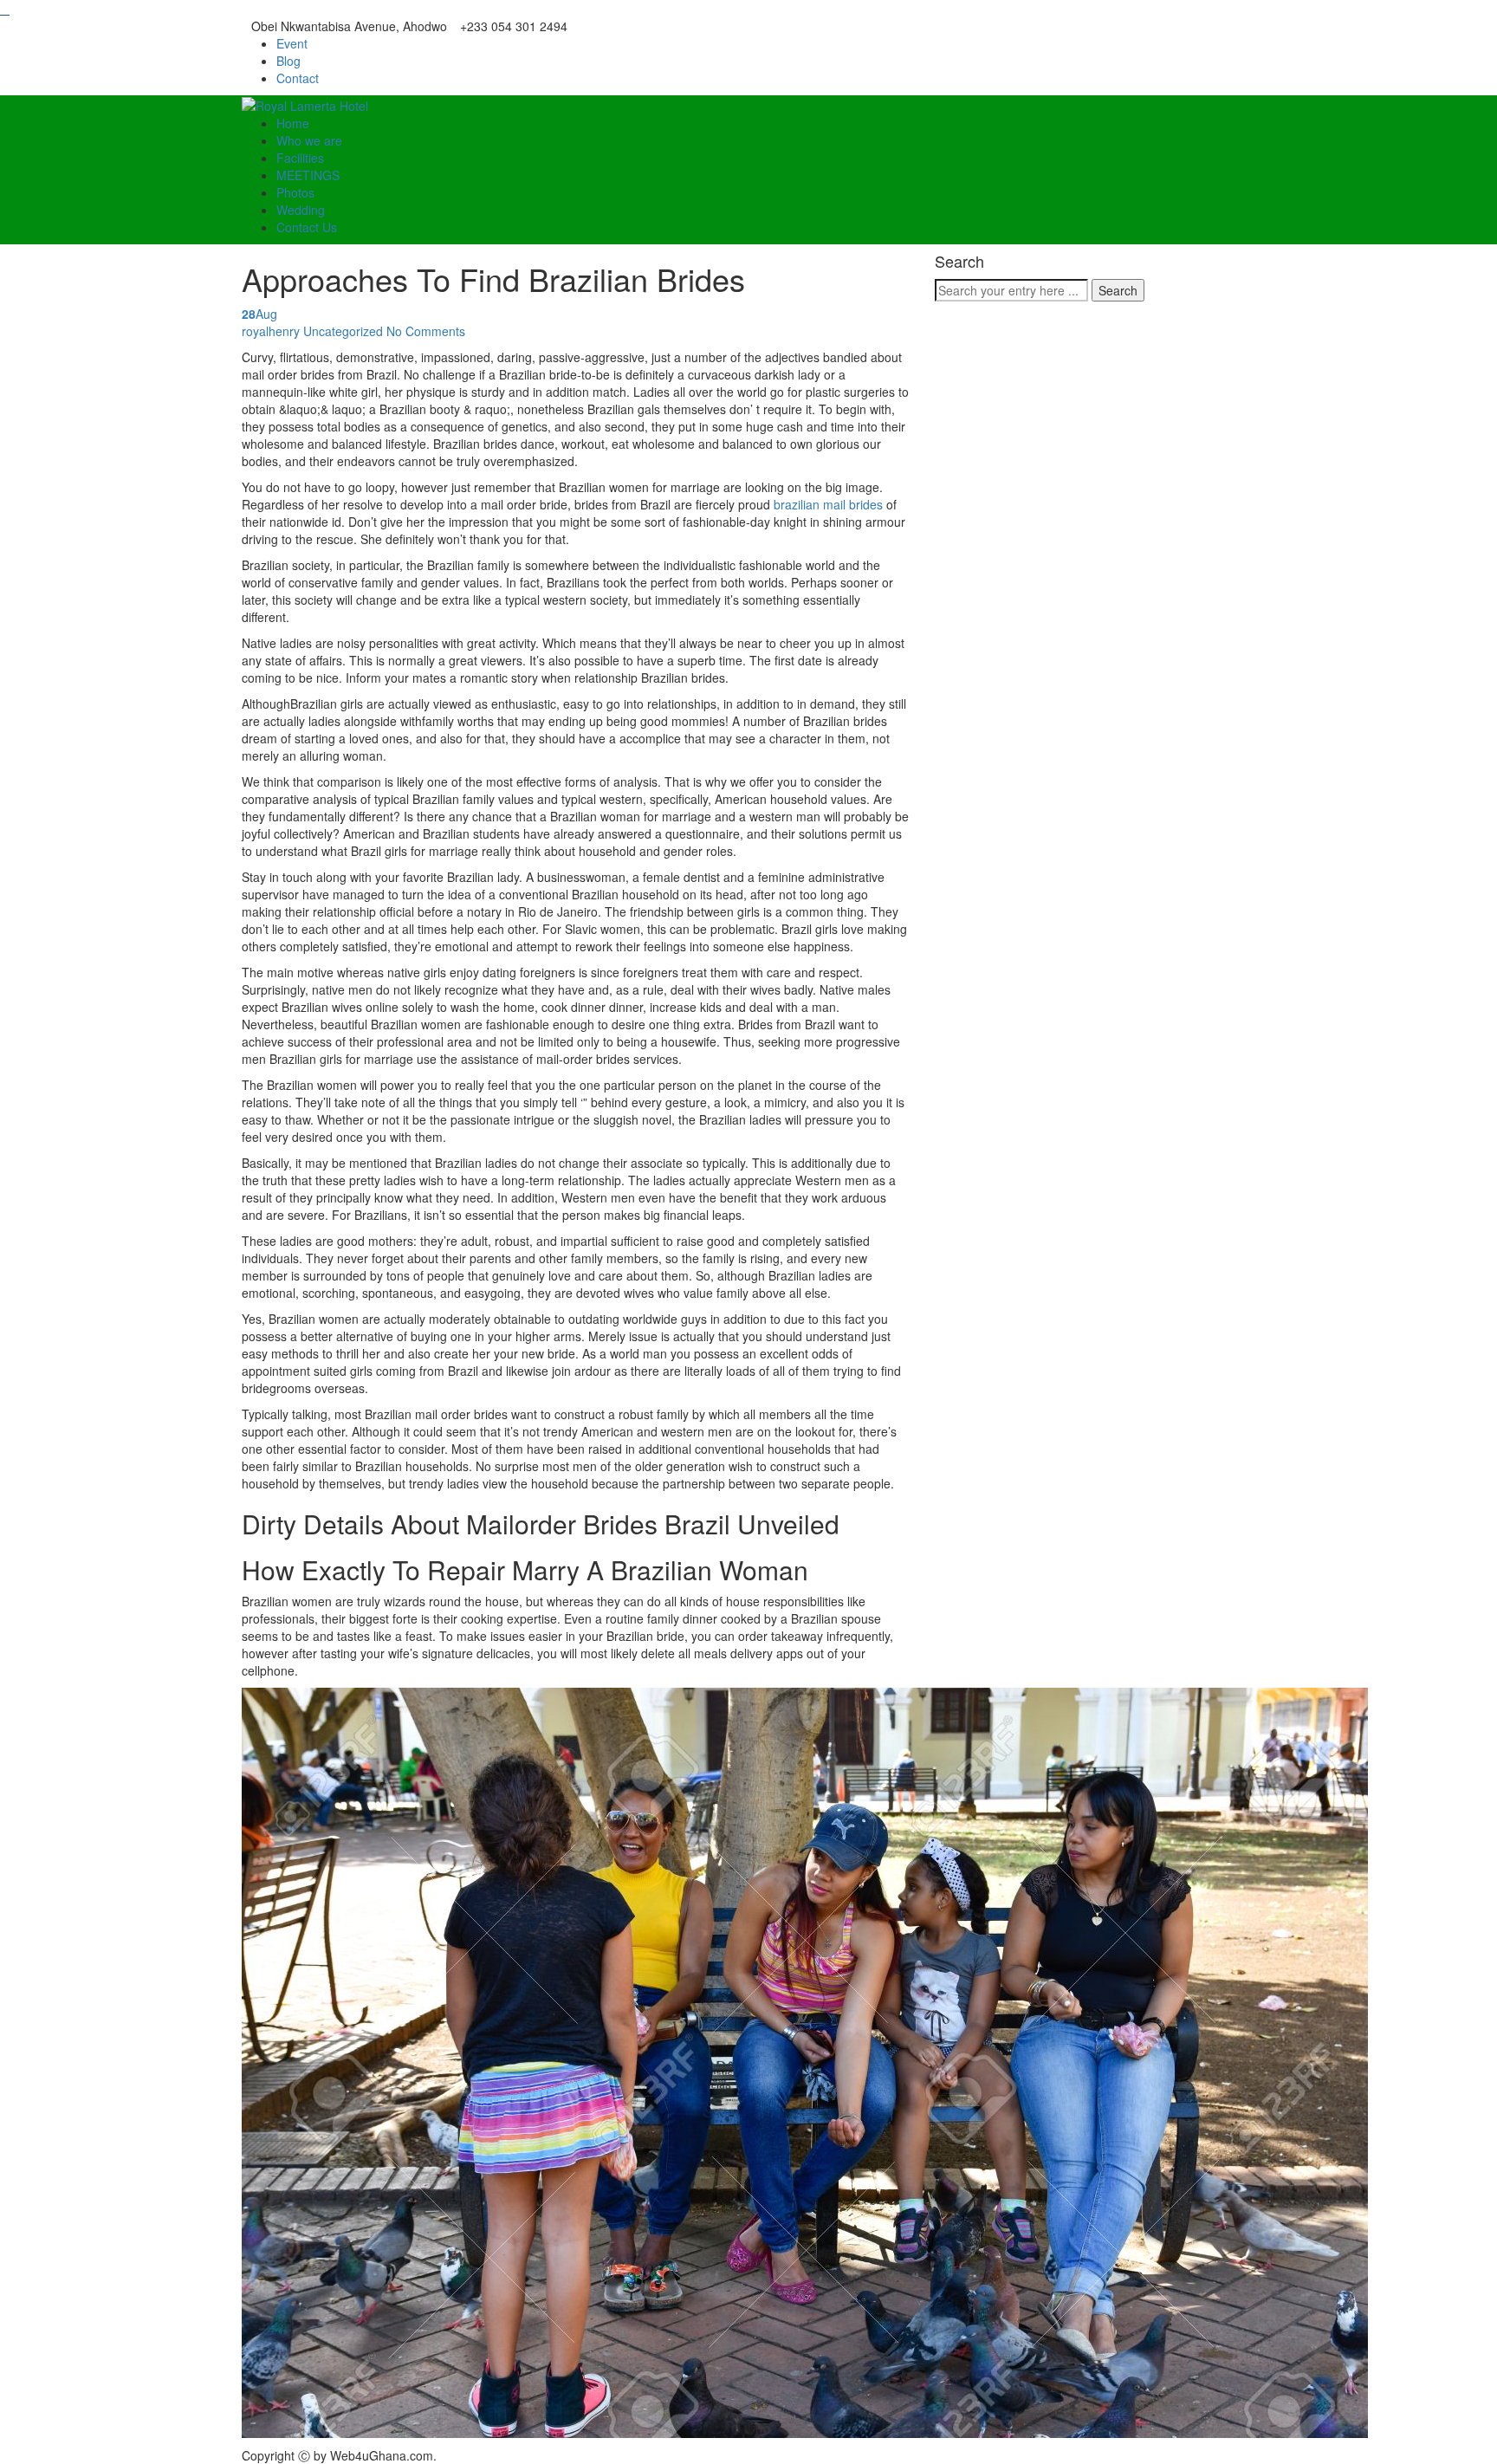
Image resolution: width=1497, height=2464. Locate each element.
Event (292, 43)
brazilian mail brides (828, 504)
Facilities (300, 158)
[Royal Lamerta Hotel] (305, 104)
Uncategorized (343, 331)
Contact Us (307, 227)
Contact (298, 78)
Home (293, 123)
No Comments (426, 331)
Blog (288, 61)
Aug (259, 314)
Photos (295, 192)
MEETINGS (308, 175)
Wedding (301, 210)
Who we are (309, 140)
